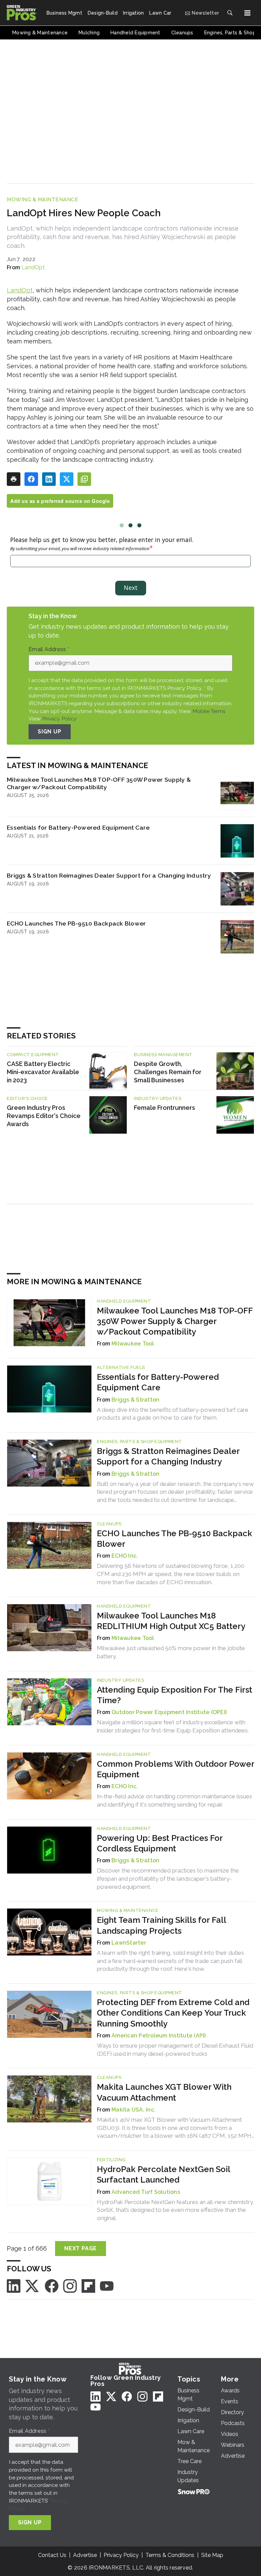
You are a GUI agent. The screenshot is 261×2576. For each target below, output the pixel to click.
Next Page (81, 2248)
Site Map (212, 2555)
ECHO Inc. (125, 1556)
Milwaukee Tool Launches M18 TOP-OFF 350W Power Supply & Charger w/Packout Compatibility (99, 783)
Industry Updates (158, 1098)
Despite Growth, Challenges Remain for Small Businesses (168, 1072)
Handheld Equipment (124, 1301)
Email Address (49, 649)
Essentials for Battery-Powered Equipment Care (78, 827)
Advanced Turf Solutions (146, 2192)
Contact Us (52, 2555)
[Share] (31, 479)
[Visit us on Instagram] (70, 2285)
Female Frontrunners (164, 1108)
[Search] (230, 13)
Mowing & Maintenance (42, 200)
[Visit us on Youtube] (107, 2285)
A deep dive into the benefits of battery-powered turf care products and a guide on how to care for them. (173, 1414)
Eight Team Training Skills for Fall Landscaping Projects (161, 1925)
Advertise (85, 2555)
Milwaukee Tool (133, 1344)
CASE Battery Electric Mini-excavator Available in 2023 (43, 1072)
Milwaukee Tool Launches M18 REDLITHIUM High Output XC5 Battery (171, 1621)
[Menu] (247, 13)
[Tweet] (67, 479)
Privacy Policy (59, 719)
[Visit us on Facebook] (52, 2285)
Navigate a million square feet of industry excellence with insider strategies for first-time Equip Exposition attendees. (173, 1726)
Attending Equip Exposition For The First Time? (175, 1695)
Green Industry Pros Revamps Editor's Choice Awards (44, 1116)
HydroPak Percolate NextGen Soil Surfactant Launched (163, 2174)
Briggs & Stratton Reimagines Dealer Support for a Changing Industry (109, 875)
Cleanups (109, 1524)
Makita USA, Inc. (133, 2110)
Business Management (163, 1055)
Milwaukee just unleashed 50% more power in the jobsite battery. (171, 1652)
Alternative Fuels (121, 1367)
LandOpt (33, 267)
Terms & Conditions (170, 2555)
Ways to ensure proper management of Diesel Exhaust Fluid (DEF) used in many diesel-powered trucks (175, 2050)
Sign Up (50, 732)
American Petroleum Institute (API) (159, 2036)
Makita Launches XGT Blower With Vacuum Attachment (164, 2092)
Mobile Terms (209, 711)
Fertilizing (111, 2160)
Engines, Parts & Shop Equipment (140, 1442)
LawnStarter (129, 1943)
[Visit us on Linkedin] (14, 2285)
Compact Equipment (33, 1055)
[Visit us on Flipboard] (88, 2285)
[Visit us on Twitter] (33, 2285)
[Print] (14, 479)
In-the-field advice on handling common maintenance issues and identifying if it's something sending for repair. (175, 1800)
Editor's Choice (27, 1098)
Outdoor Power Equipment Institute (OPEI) (169, 1712)
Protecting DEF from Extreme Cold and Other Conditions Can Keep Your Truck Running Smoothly (173, 2013)
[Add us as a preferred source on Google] (84, 479)
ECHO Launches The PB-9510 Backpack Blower (76, 923)
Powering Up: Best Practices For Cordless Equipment (160, 1843)
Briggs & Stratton (135, 1400)
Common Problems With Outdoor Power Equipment (176, 1769)
